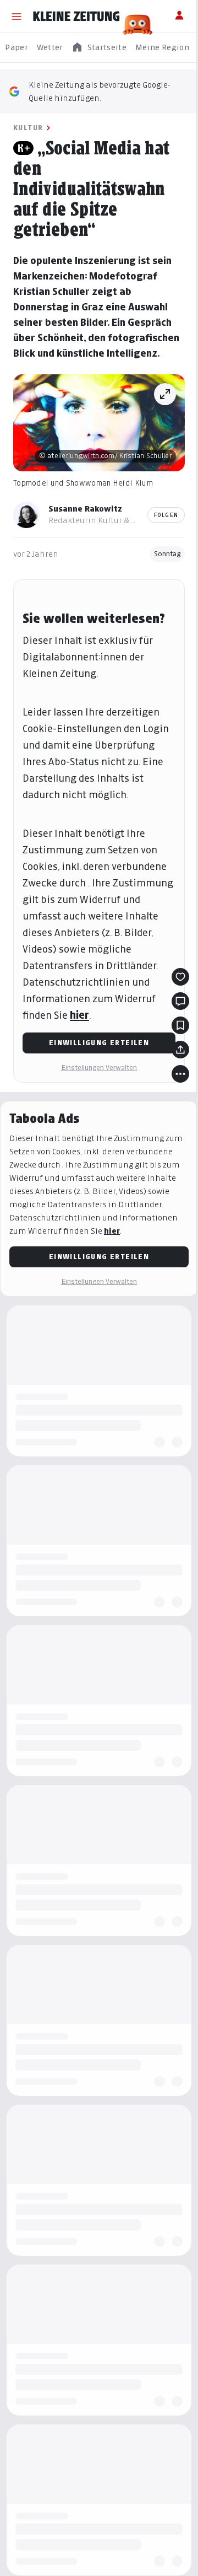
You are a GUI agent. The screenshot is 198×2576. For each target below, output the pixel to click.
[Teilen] (180, 1050)
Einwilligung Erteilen (99, 1043)
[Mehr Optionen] (180, 1074)
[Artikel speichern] (180, 1025)
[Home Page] (76, 17)
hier (79, 1015)
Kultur (28, 128)
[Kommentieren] (180, 1001)
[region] (99, 48)
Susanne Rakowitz (85, 509)
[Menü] (16, 17)
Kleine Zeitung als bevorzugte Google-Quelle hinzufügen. (100, 91)
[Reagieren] (180, 977)
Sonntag (167, 554)
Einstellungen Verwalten (99, 1067)
